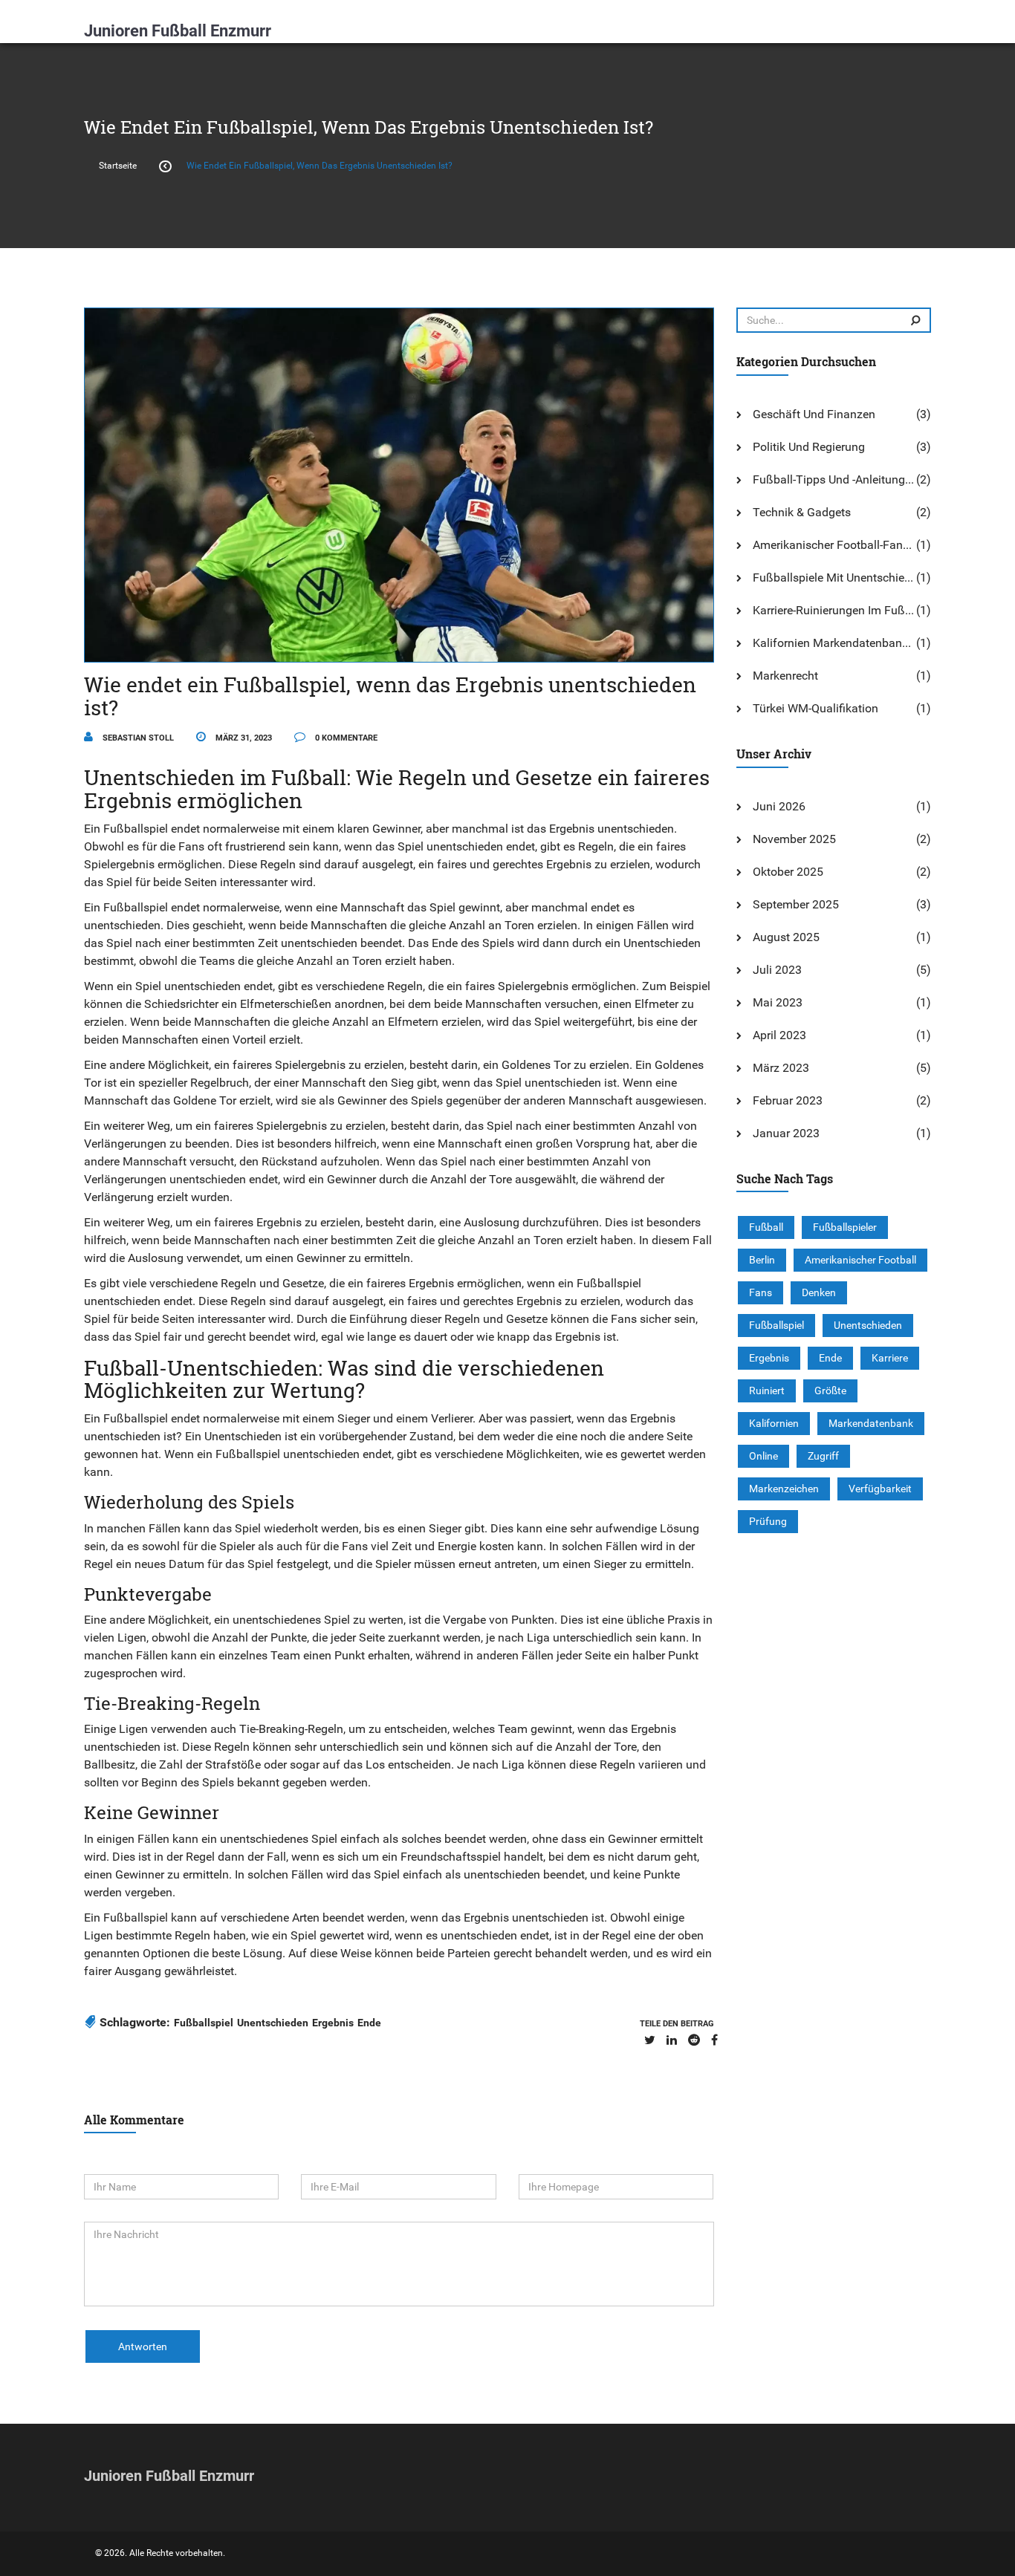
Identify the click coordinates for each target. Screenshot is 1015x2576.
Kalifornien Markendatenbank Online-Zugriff (835, 643)
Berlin (762, 1260)
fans (761, 1292)
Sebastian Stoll (137, 738)
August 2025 (786, 937)
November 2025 (794, 839)
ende (369, 2023)
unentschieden (273, 2023)
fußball (766, 1227)
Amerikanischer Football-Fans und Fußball (835, 545)
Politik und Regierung (809, 447)
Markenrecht (785, 676)
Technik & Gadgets (802, 512)
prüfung (768, 1521)
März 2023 (781, 1068)
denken (819, 1292)
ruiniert (767, 1391)
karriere (890, 1358)
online (763, 1456)
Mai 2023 (778, 1002)
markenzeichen (784, 1489)
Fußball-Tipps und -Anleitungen (835, 479)
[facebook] (714, 2040)
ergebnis (333, 2023)
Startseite (118, 166)
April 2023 (779, 1035)
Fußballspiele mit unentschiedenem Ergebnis (835, 578)
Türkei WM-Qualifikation (815, 708)
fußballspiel (204, 2023)
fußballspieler (845, 1227)
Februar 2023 (788, 1100)
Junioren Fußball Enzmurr (178, 31)
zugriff (823, 1456)
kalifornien (774, 1423)
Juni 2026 (779, 806)
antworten (143, 2346)
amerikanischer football (860, 1260)
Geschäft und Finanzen (814, 414)
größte (830, 1391)
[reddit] (694, 2040)
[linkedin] (672, 2040)
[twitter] (650, 2040)
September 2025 (796, 904)
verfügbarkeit (880, 1489)
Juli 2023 (777, 970)
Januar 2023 (786, 1133)
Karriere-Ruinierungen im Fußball (835, 610)
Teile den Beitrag (677, 2024)
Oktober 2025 (788, 872)
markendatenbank (871, 1423)
